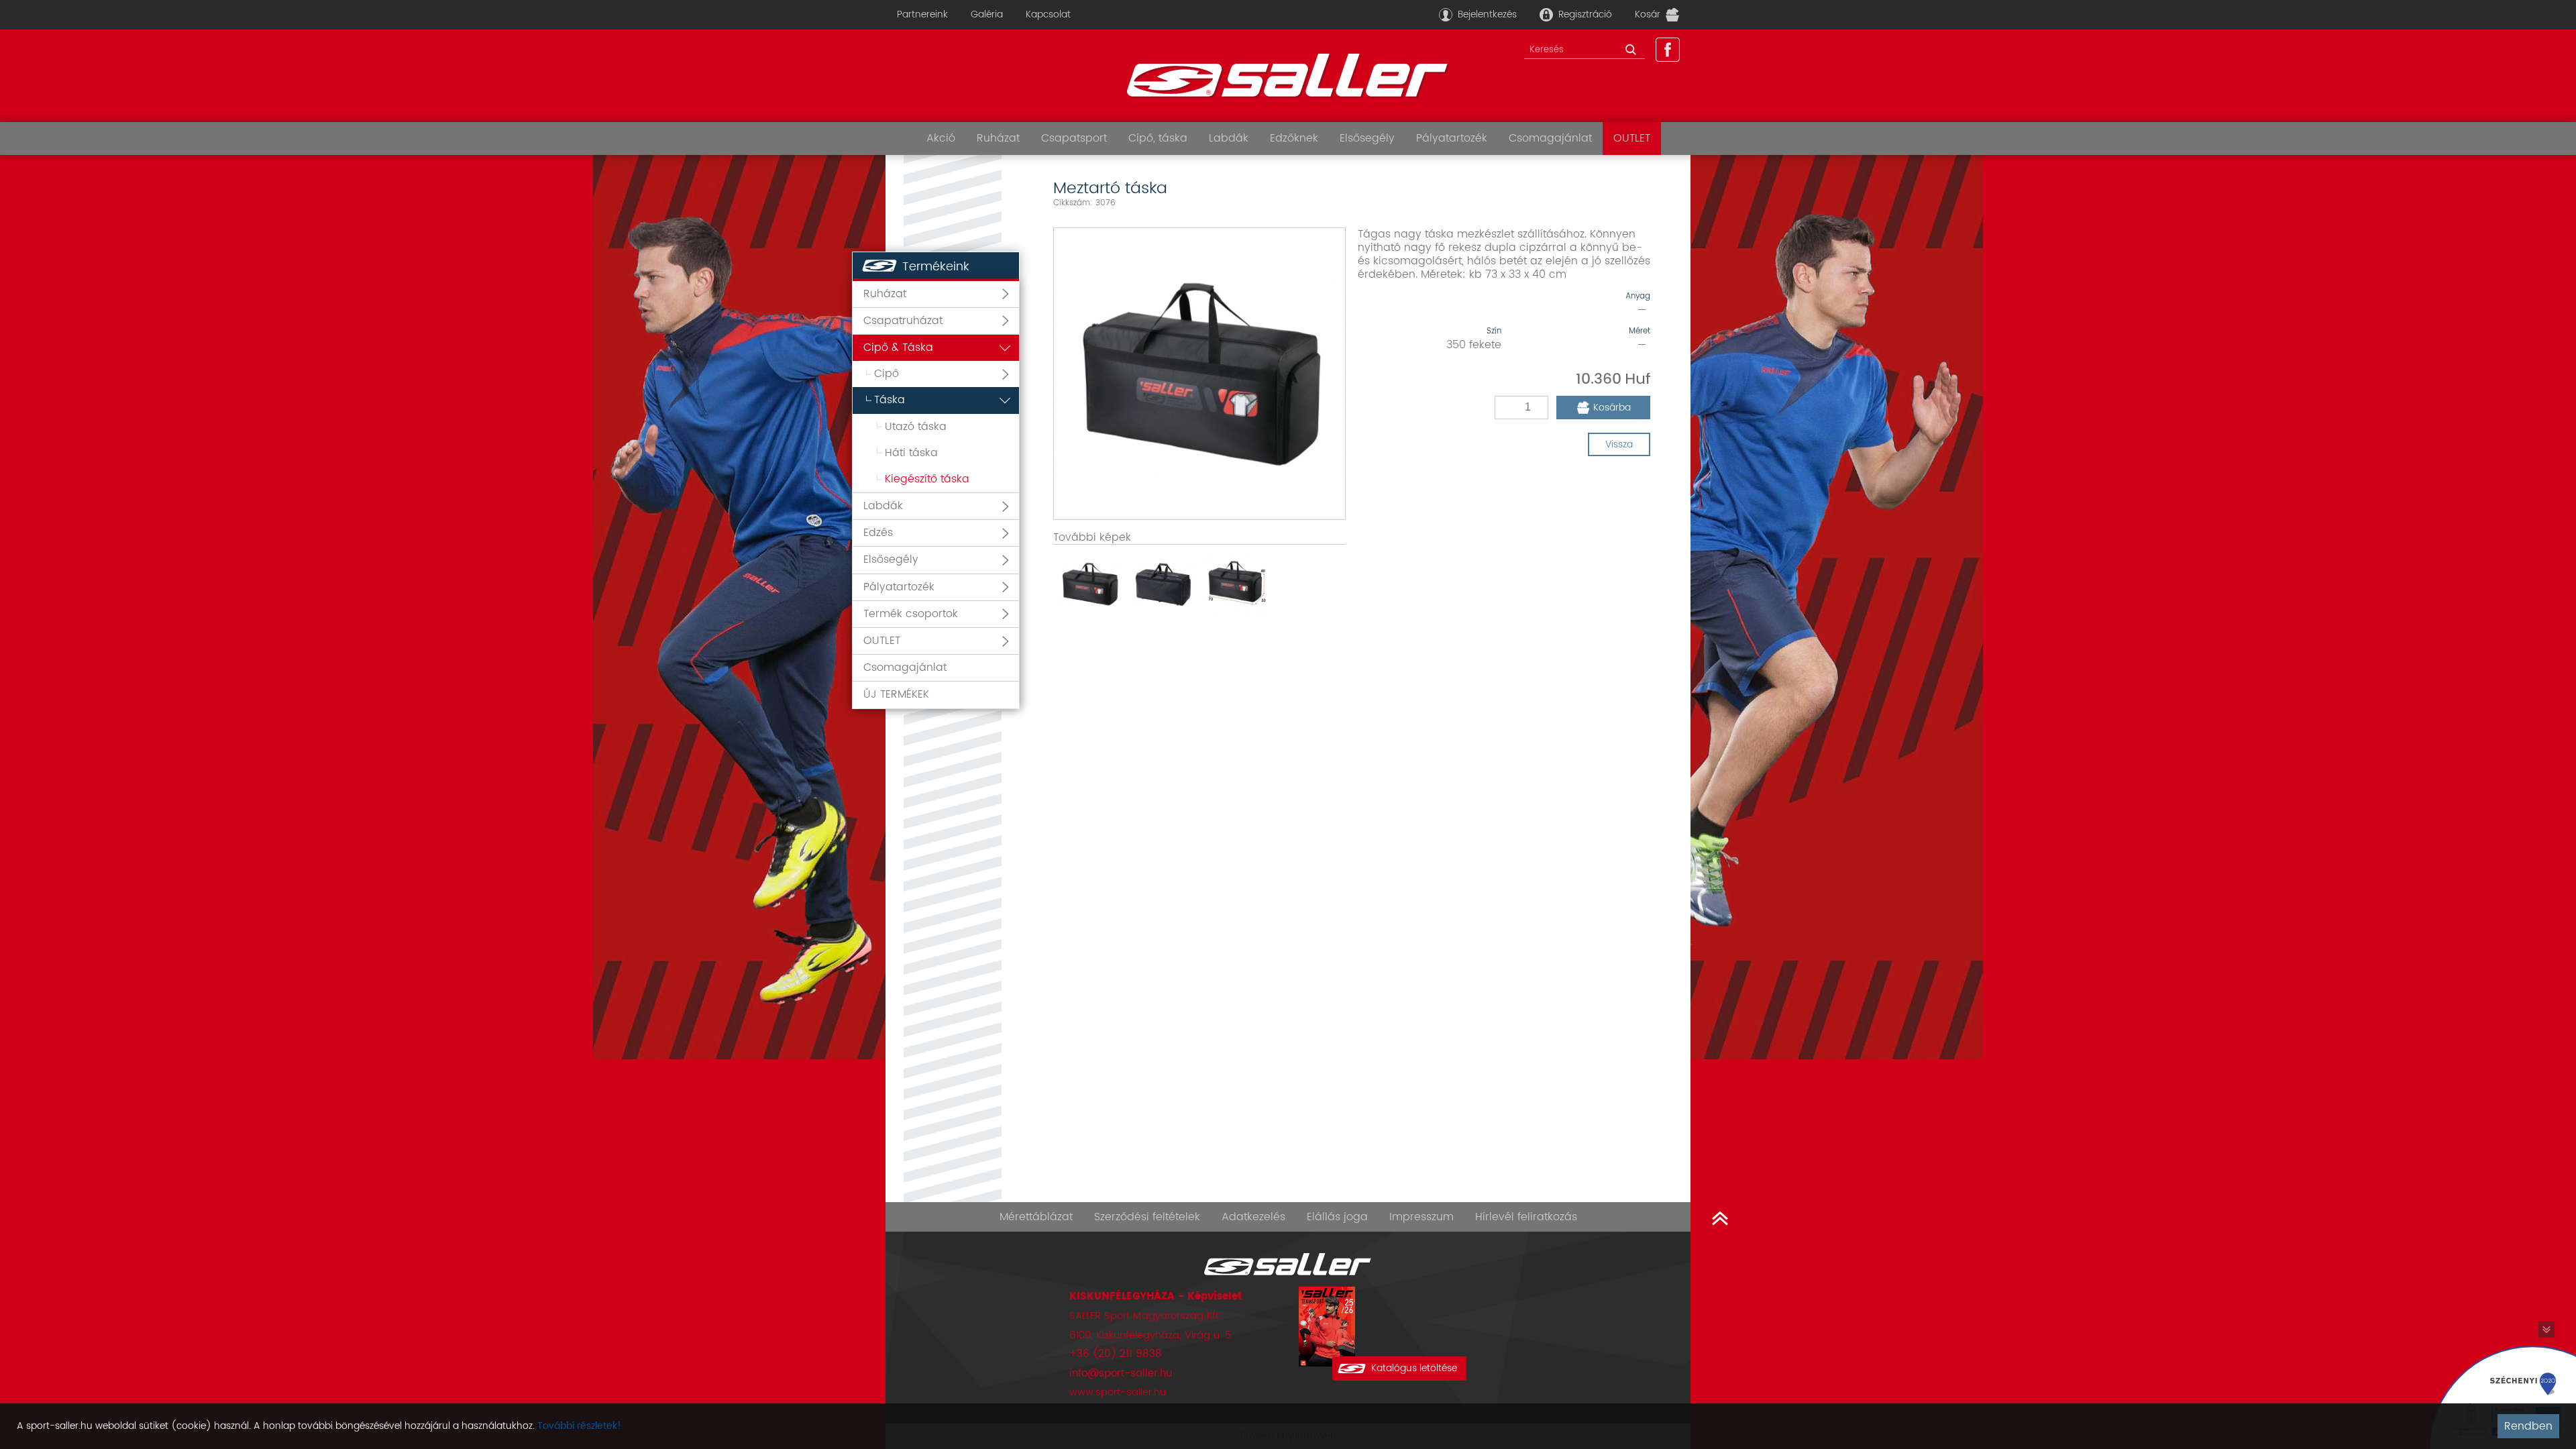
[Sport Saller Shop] (1288, 76)
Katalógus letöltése (1414, 1368)
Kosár (1648, 14)
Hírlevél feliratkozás (1526, 1217)
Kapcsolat (1048, 14)
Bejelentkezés (1487, 14)
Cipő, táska (1158, 138)
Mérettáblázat (1036, 1217)
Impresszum (1421, 1217)
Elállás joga (1337, 1217)
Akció (941, 138)
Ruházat (998, 138)
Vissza (1619, 444)
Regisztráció (1585, 14)
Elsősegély (1367, 138)
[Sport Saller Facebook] (1668, 50)
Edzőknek (1294, 138)
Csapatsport (1074, 138)
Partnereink (922, 14)
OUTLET (1632, 138)
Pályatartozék (1452, 138)
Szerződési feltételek (1147, 1217)
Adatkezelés (1253, 1217)
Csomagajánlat (1550, 138)
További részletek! (579, 1426)
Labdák (1229, 138)
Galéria (987, 14)
